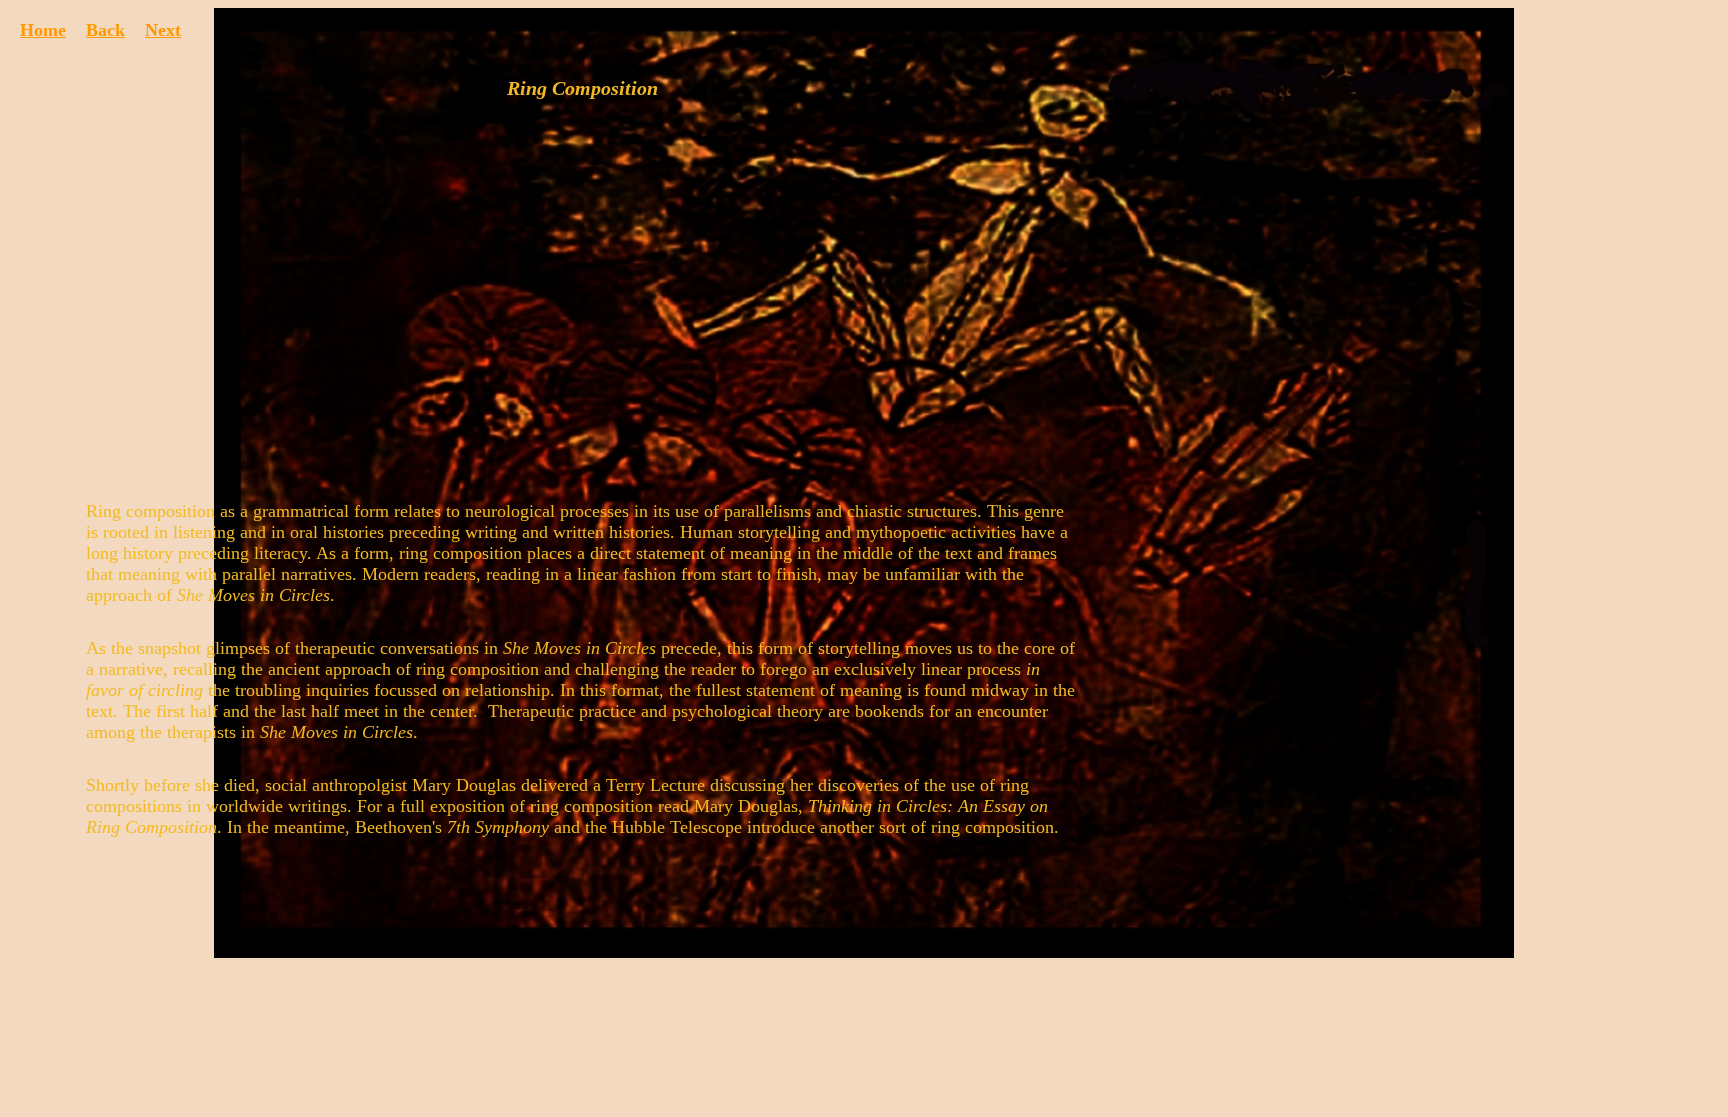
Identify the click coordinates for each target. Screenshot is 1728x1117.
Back (105, 30)
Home (43, 30)
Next (163, 30)
